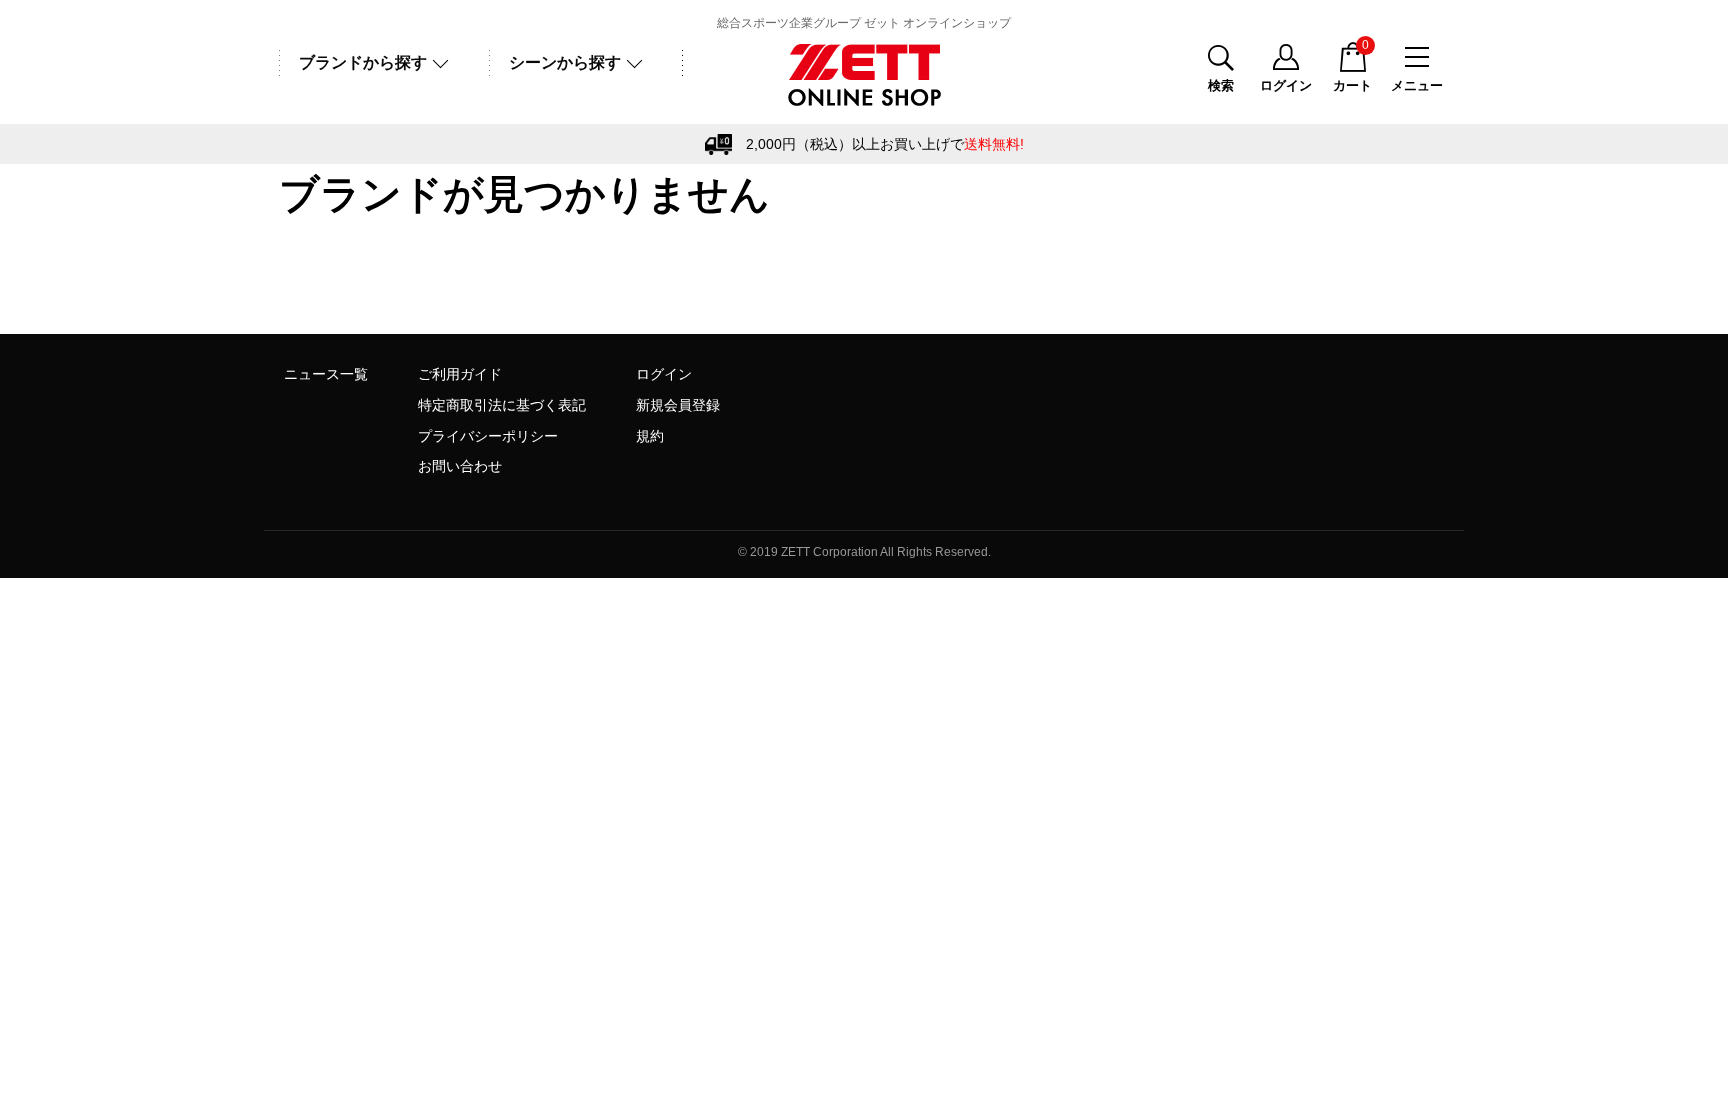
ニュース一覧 (326, 374)
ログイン (664, 374)
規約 (650, 436)
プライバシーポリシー (488, 436)
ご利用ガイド (460, 374)
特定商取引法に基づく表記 (502, 405)
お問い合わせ (460, 466)
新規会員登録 (678, 405)
